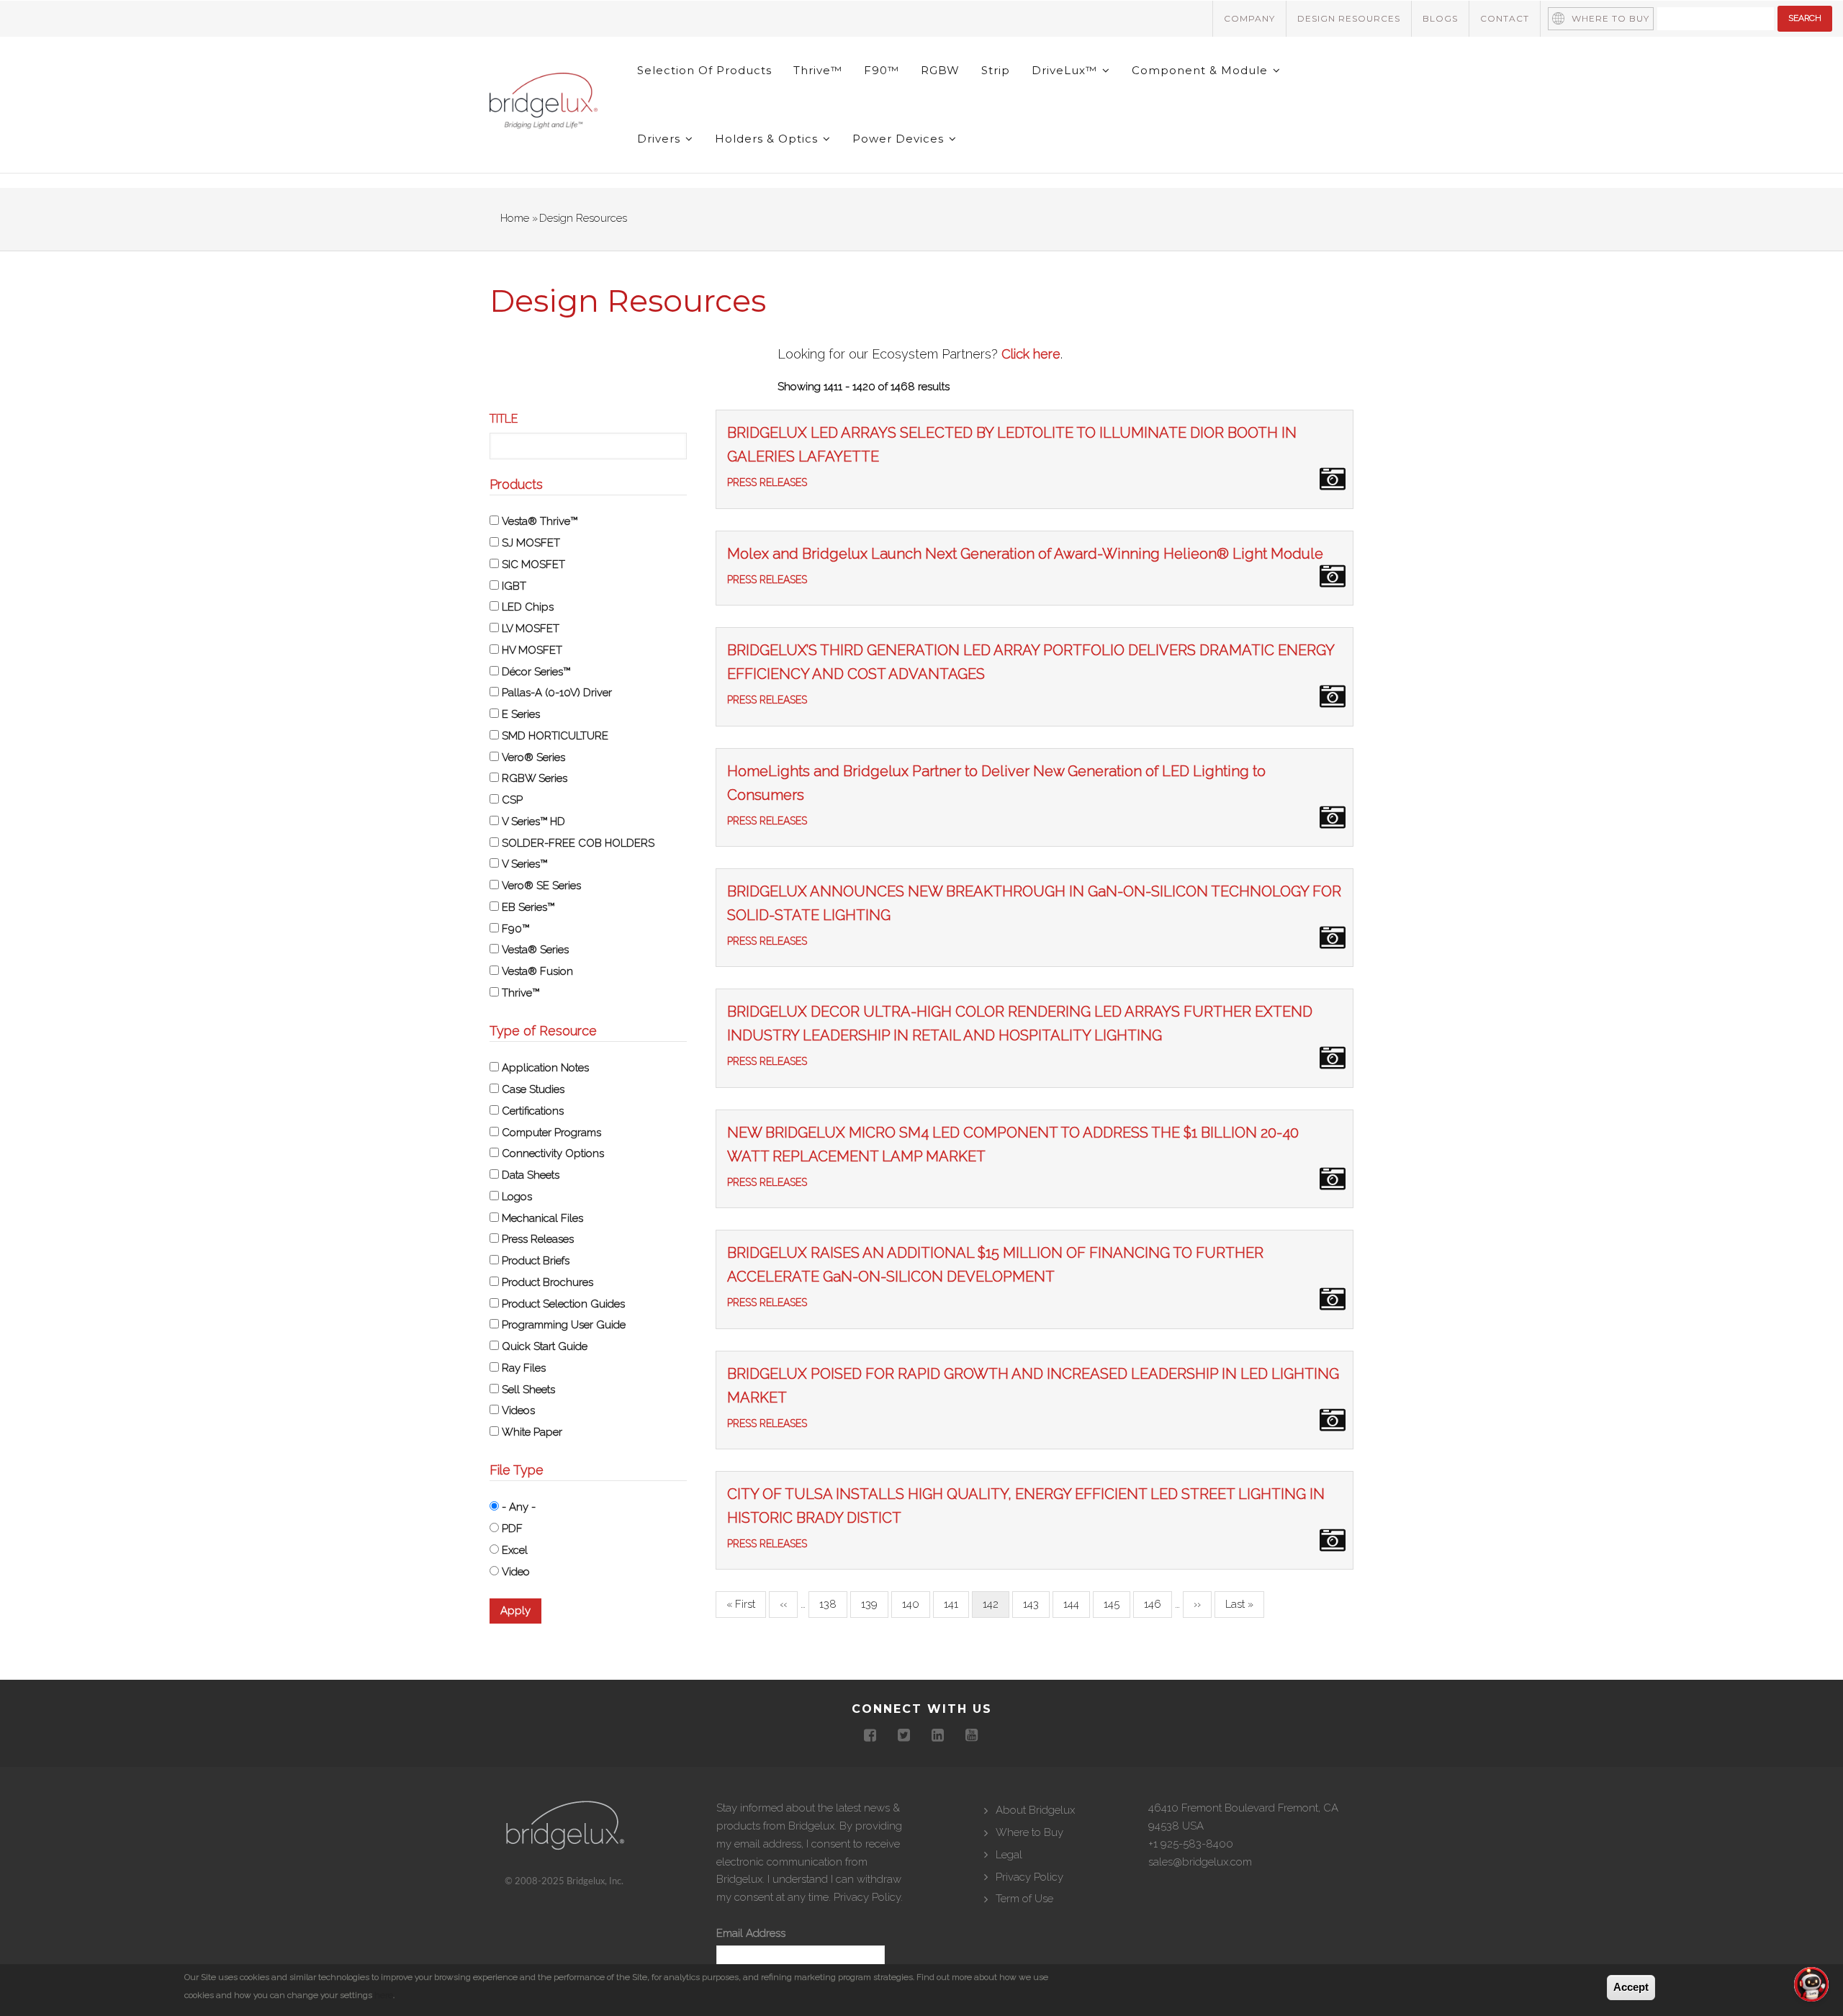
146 (1156, 1604)
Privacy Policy (867, 1897)
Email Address (751, 1933)
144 (1076, 1604)
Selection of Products (704, 70)
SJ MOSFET (531, 543)
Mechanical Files (542, 1218)
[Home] (544, 104)
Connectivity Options (553, 1153)
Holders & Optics (768, 139)
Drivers (661, 139)
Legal (1009, 1855)
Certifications (533, 1111)
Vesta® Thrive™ (540, 521)
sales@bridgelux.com (1200, 1862)
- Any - (519, 1507)
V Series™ (524, 864)
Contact (1505, 18)
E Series (521, 714)
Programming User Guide (564, 1325)
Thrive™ (818, 70)
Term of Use (1024, 1899)
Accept (1631, 1987)
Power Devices (900, 139)
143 (1035, 1604)
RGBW (940, 70)
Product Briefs (536, 1261)
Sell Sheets (528, 1390)
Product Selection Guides (563, 1304)
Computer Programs (551, 1133)
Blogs (1440, 18)
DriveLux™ (1066, 70)
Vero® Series (533, 757)
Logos (517, 1197)
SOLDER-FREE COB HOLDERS (578, 843)
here (384, 1994)
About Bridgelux (1035, 1810)
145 (1116, 1604)
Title (504, 419)
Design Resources (1349, 18)
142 (996, 1608)
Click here (1031, 354)
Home (515, 218)
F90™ (882, 70)
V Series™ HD (533, 822)
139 (873, 1604)
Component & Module (1202, 70)
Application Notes (545, 1068)
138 (832, 1604)
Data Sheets (531, 1175)
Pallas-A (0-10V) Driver (557, 693)
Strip (996, 70)
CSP (512, 800)
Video (516, 1572)
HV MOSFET (532, 650)
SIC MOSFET (533, 564)
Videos (518, 1410)
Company (1249, 18)
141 (956, 1604)
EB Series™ (528, 907)
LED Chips (528, 607)
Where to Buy (1610, 18)
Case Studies (533, 1089)
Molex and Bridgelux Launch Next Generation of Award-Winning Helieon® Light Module (1025, 554)
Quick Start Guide (545, 1346)
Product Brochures (548, 1282)
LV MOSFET (531, 629)
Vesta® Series (535, 950)
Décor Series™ (536, 672)
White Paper (532, 1432)
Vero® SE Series (541, 886)
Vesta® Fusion (537, 971)
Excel (515, 1550)
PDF (512, 1529)
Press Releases (538, 1239)
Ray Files (524, 1368)
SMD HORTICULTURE (555, 736)
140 (914, 1604)
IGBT (514, 586)
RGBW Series (535, 778)
